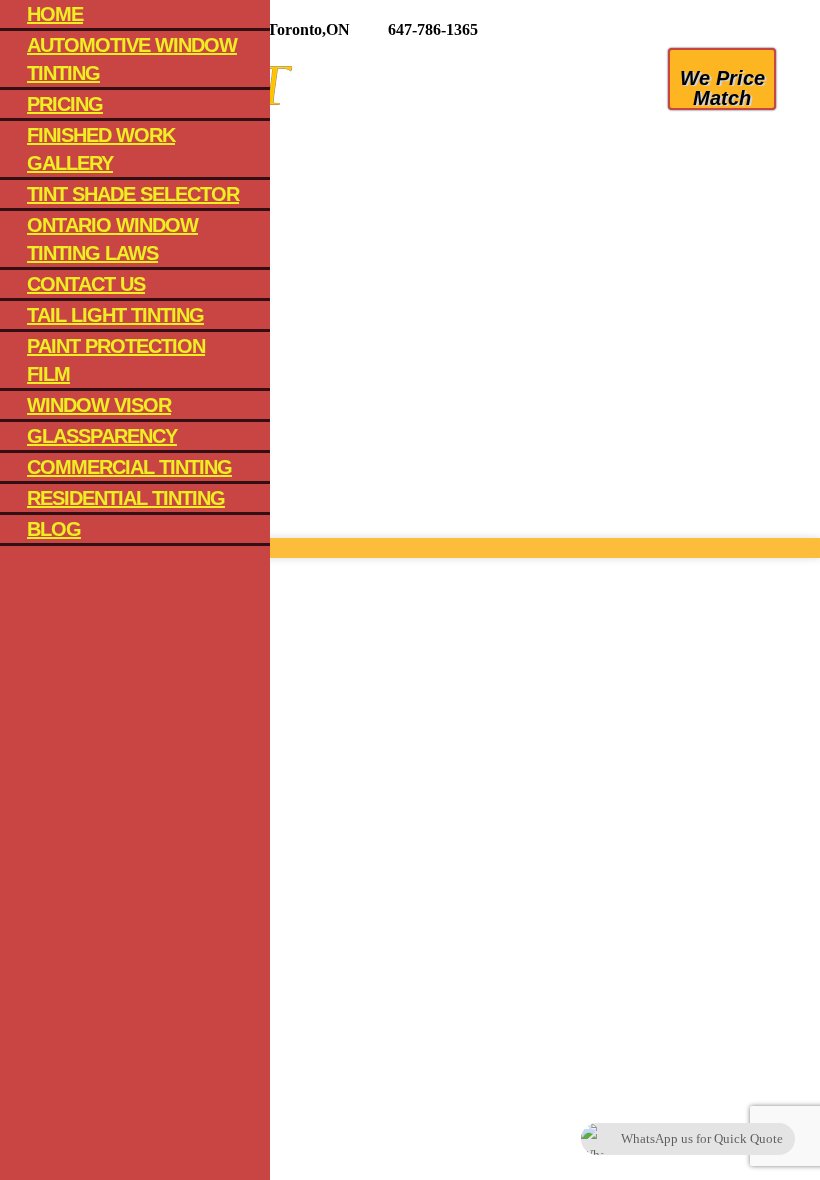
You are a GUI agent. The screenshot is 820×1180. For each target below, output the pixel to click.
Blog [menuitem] (54, 529)
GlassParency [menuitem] (102, 436)
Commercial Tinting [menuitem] (129, 467)
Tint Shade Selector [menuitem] (133, 194)
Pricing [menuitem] (65, 104)
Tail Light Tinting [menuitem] (115, 315)
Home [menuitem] (55, 14)
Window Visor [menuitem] (99, 405)
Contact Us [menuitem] (86, 284)
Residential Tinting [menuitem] (126, 498)
